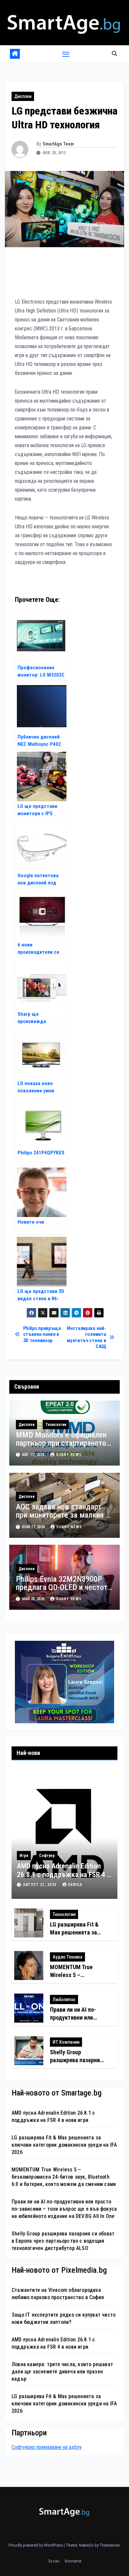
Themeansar (110, 2545)
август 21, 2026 (41, 1885)
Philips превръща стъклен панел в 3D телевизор (42, 1334)
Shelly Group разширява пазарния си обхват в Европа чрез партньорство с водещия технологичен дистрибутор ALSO (63, 2241)
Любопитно (64, 1999)
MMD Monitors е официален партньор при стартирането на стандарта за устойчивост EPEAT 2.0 (64, 1447)
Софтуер (47, 1856)
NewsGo (86, 2545)
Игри (24, 1856)
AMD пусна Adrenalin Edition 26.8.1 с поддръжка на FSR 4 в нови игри (64, 1875)
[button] (114, 54)
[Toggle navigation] (66, 54)
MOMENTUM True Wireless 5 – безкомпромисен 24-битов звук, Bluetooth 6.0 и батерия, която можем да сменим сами (64, 2177)
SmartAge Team (58, 144)
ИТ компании (66, 2042)
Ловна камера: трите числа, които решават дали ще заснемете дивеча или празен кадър (62, 2372)
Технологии (56, 1425)
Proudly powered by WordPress (36, 2545)
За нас (54, 2561)
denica (75, 1885)
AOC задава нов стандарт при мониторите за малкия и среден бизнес (63, 1515)
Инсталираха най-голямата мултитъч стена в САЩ (86, 1337)
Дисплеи (23, 96)
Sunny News (69, 1455)
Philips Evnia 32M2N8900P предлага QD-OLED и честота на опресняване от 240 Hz (64, 1587)
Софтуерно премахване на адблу (47, 2447)
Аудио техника (67, 1957)
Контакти (73, 2561)
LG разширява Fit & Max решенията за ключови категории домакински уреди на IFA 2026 (64, 2145)
